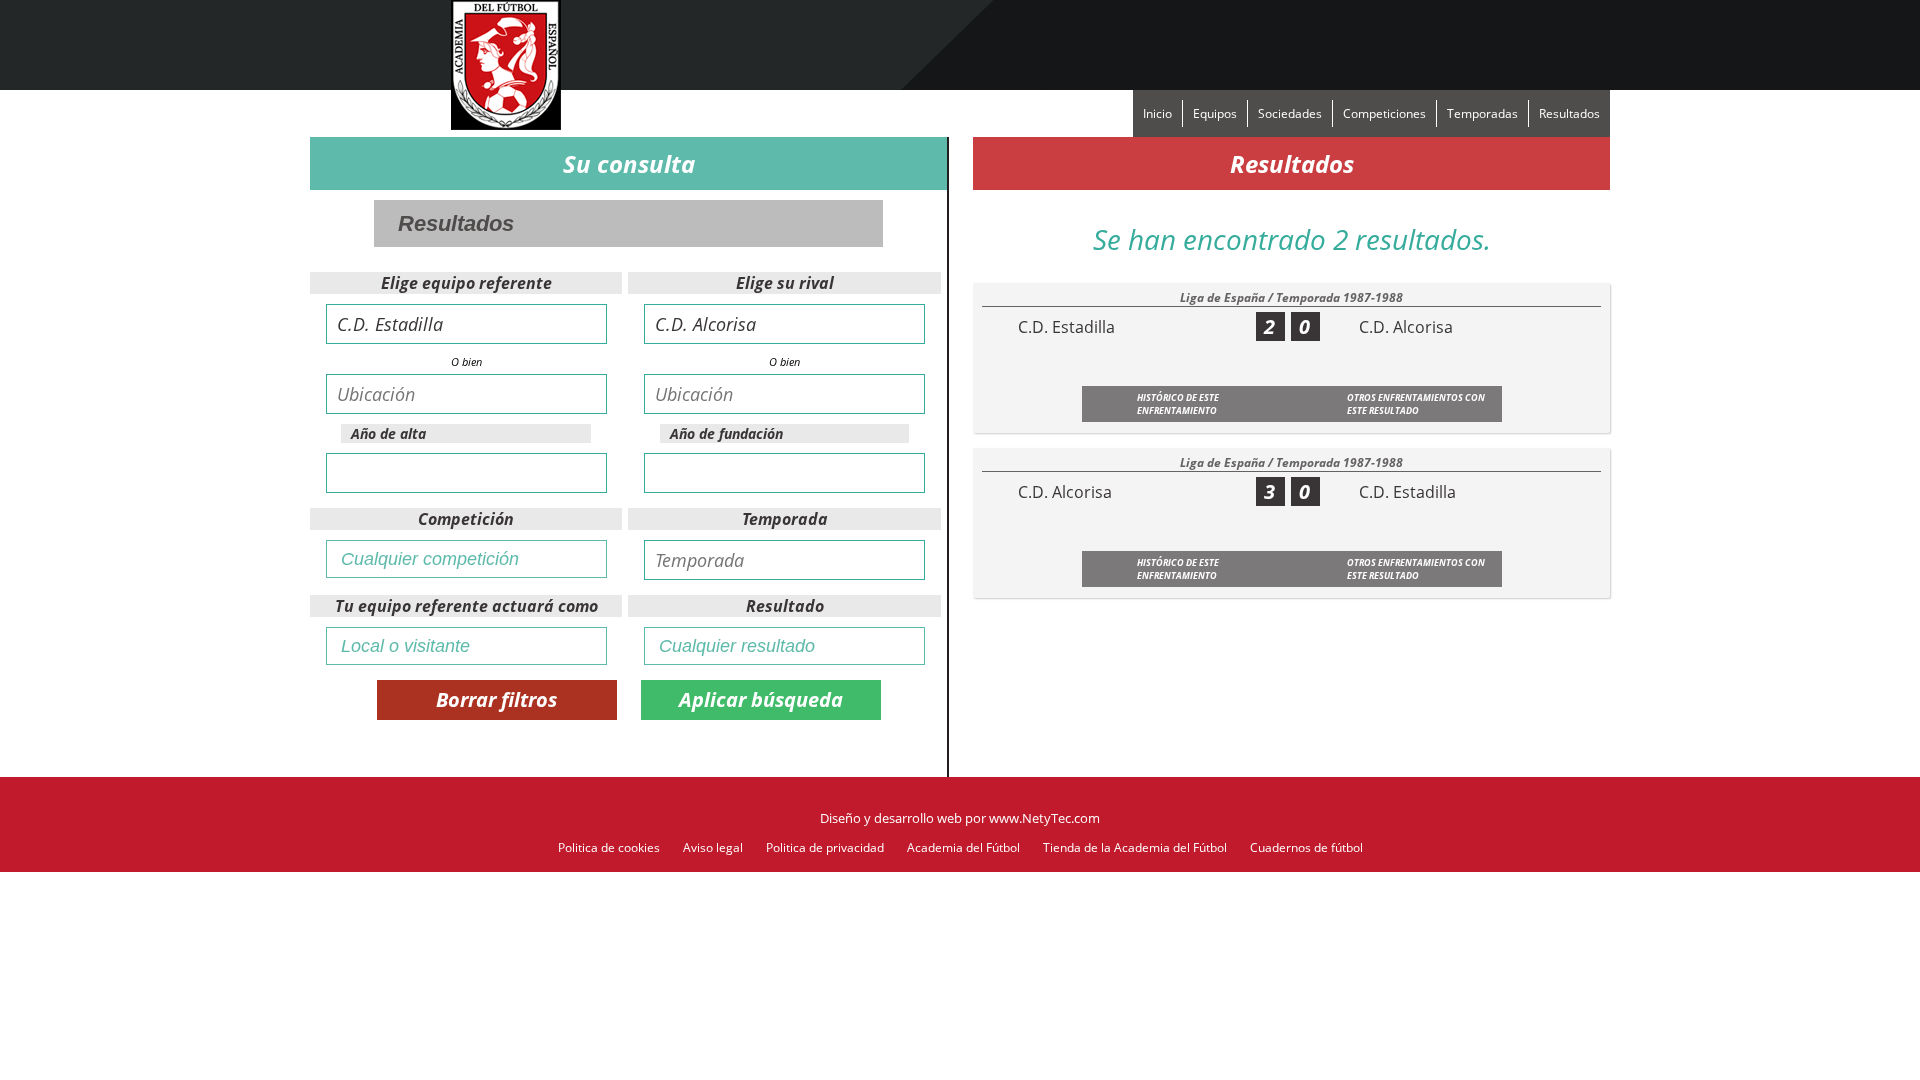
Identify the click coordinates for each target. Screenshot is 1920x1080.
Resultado (785, 606)
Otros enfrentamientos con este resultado (1416, 404)
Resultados (1569, 113)
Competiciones (1384, 113)
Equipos (1215, 113)
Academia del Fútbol (963, 847)
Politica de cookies (609, 847)
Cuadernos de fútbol (1306, 847)
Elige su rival (785, 283)
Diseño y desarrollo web (891, 818)
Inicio (1157, 113)
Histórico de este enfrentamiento (1178, 404)
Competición (466, 519)
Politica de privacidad (825, 847)
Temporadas (1482, 113)
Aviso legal (713, 847)
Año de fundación (726, 433)
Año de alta (388, 433)
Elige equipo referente (466, 283)
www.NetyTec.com (1044, 818)
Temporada (785, 519)
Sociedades (1290, 113)
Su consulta (629, 163)
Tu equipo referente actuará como (466, 606)
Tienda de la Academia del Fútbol (1135, 847)
